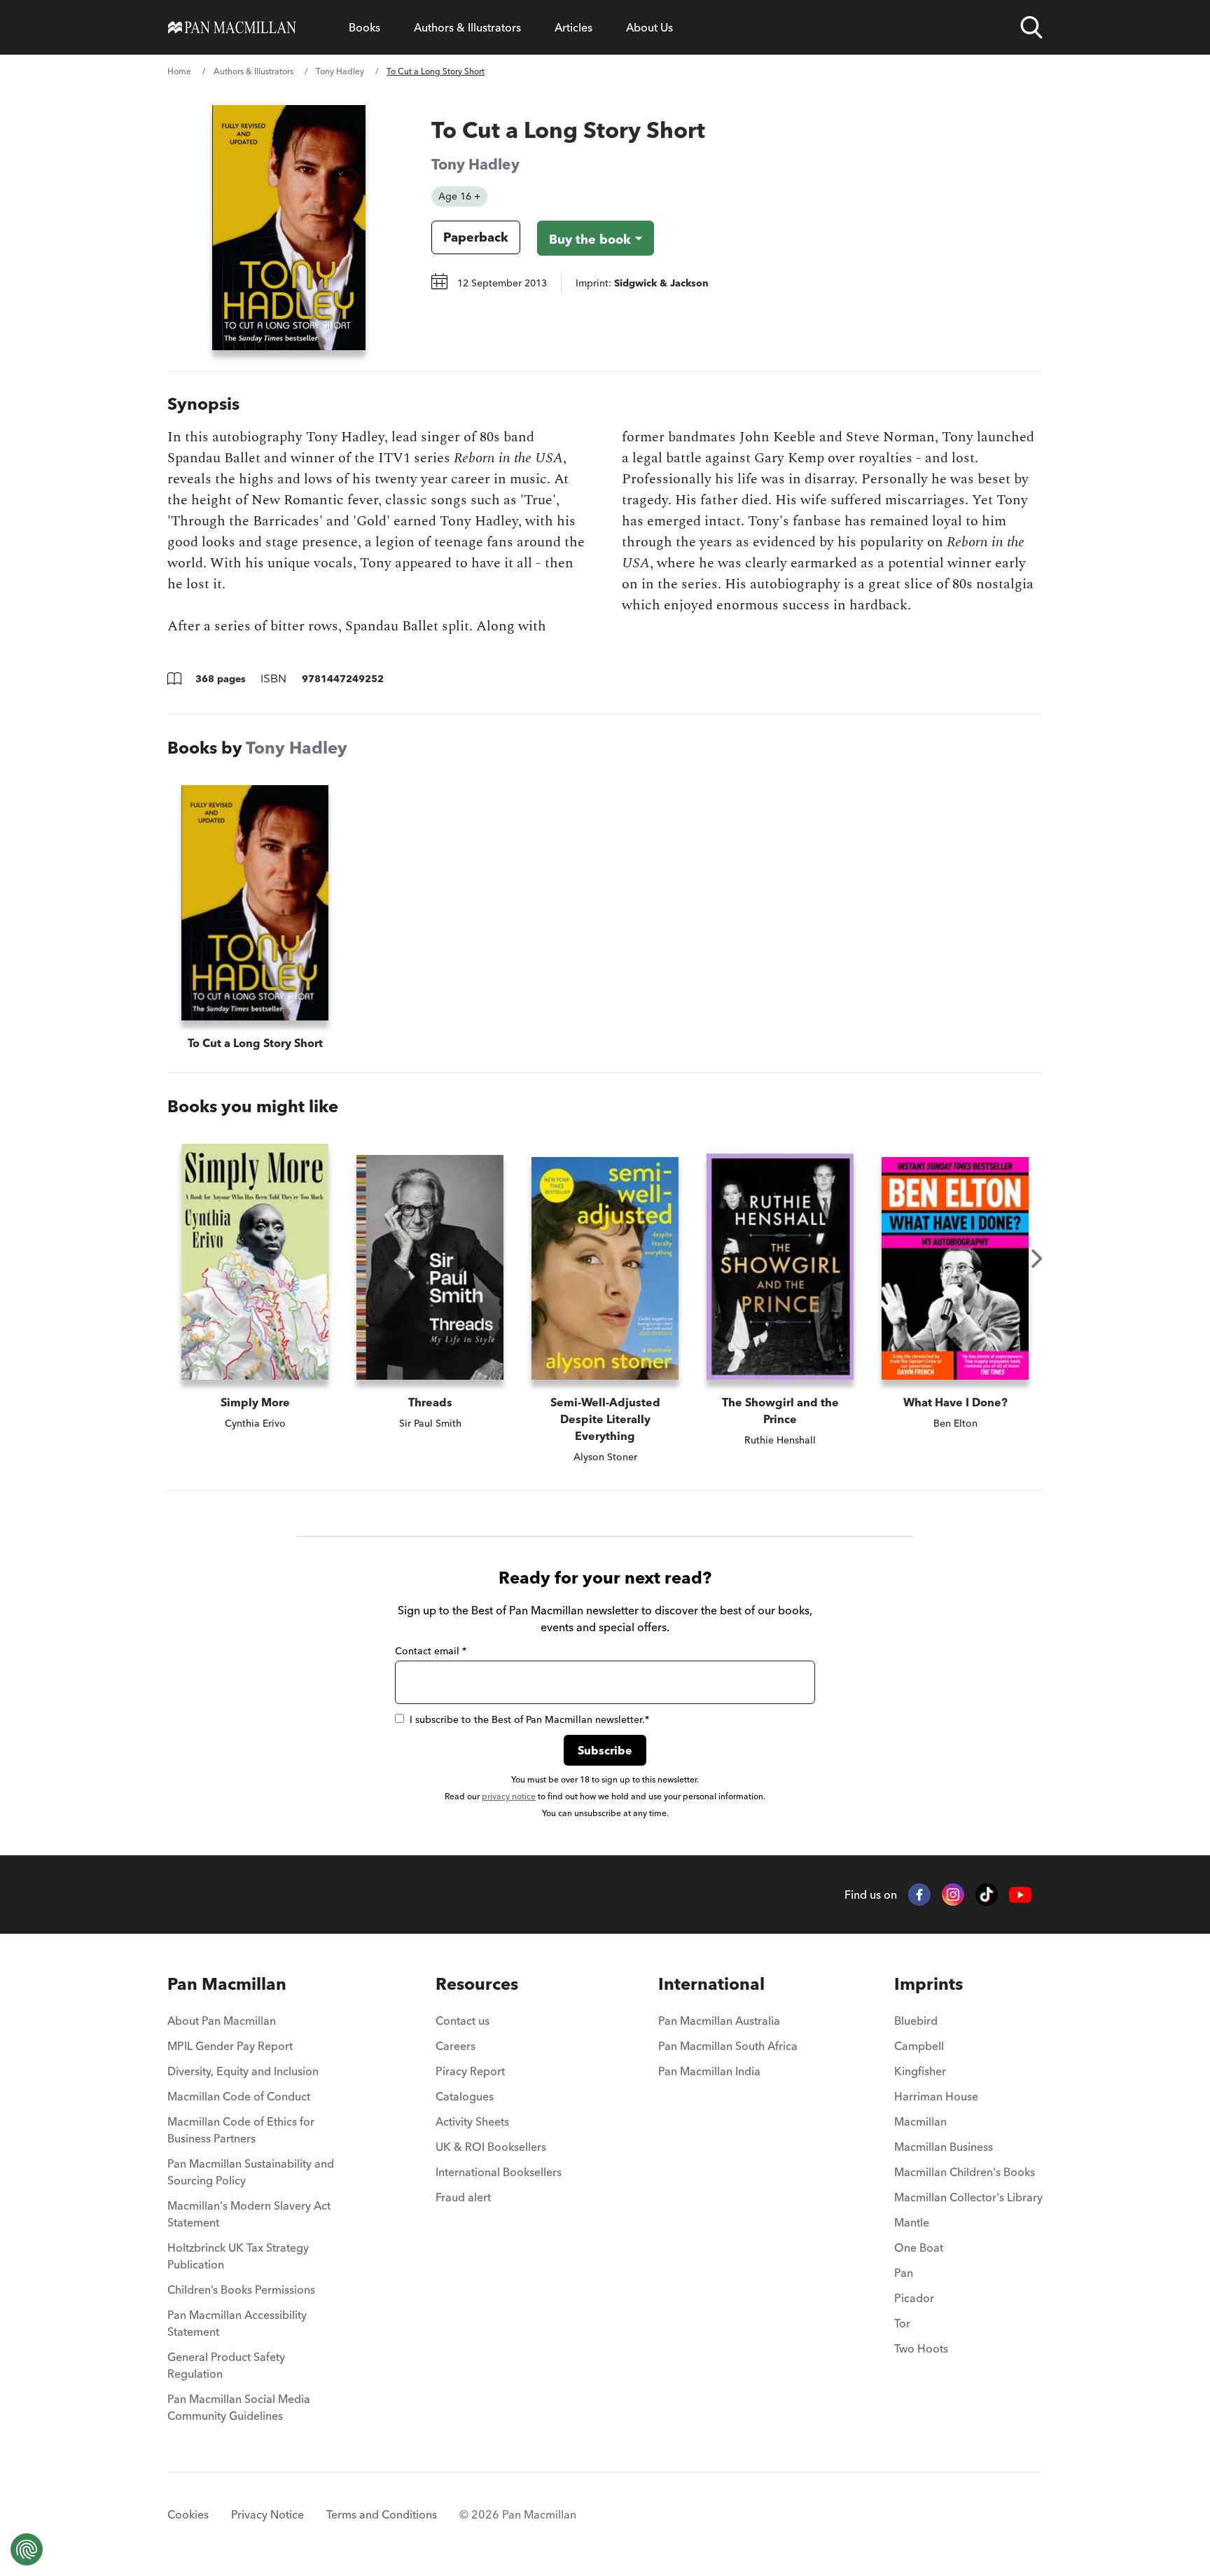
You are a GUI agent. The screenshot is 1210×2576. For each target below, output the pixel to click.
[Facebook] (919, 1895)
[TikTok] (987, 1895)
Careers (456, 2046)
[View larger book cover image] (289, 228)
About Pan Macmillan (222, 2021)
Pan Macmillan (227, 1984)
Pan (904, 2273)
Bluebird (916, 2021)
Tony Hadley (340, 71)
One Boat (919, 2248)
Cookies (188, 2514)
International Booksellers (499, 2172)
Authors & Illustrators (467, 27)
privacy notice (509, 1796)
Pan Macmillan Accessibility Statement (237, 2323)
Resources (477, 1984)
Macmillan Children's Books (965, 2172)
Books (364, 27)
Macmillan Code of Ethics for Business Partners (241, 2130)
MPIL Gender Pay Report (230, 2046)
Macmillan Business (944, 2147)
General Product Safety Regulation (226, 2365)
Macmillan (920, 2121)
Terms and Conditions (382, 2514)
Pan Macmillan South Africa (728, 2046)
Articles (573, 27)
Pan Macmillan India (709, 2071)
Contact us (463, 2021)
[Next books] (1037, 1259)
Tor (902, 2323)
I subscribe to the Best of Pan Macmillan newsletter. (529, 1719)
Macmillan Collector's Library (968, 2197)
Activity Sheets (472, 2121)
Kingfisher (920, 2071)
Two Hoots (921, 2348)
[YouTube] (1020, 1895)
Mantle (912, 2222)
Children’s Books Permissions (241, 2290)
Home (179, 71)
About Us (649, 27)
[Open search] (1031, 27)
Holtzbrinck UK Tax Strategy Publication (238, 2256)
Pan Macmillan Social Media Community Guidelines (239, 2407)
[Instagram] (953, 1895)
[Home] (232, 27)
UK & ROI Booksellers (491, 2147)
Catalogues (465, 2096)
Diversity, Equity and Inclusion (243, 2071)
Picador (914, 2298)
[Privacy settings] (27, 2549)
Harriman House (936, 2096)
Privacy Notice (267, 2514)
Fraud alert (463, 2197)
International (711, 1984)
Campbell (919, 2046)
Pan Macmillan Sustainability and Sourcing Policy (251, 2172)
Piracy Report (470, 2071)
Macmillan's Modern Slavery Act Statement (249, 2214)
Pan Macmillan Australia (719, 2021)
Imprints (929, 1984)
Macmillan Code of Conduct (239, 2096)
